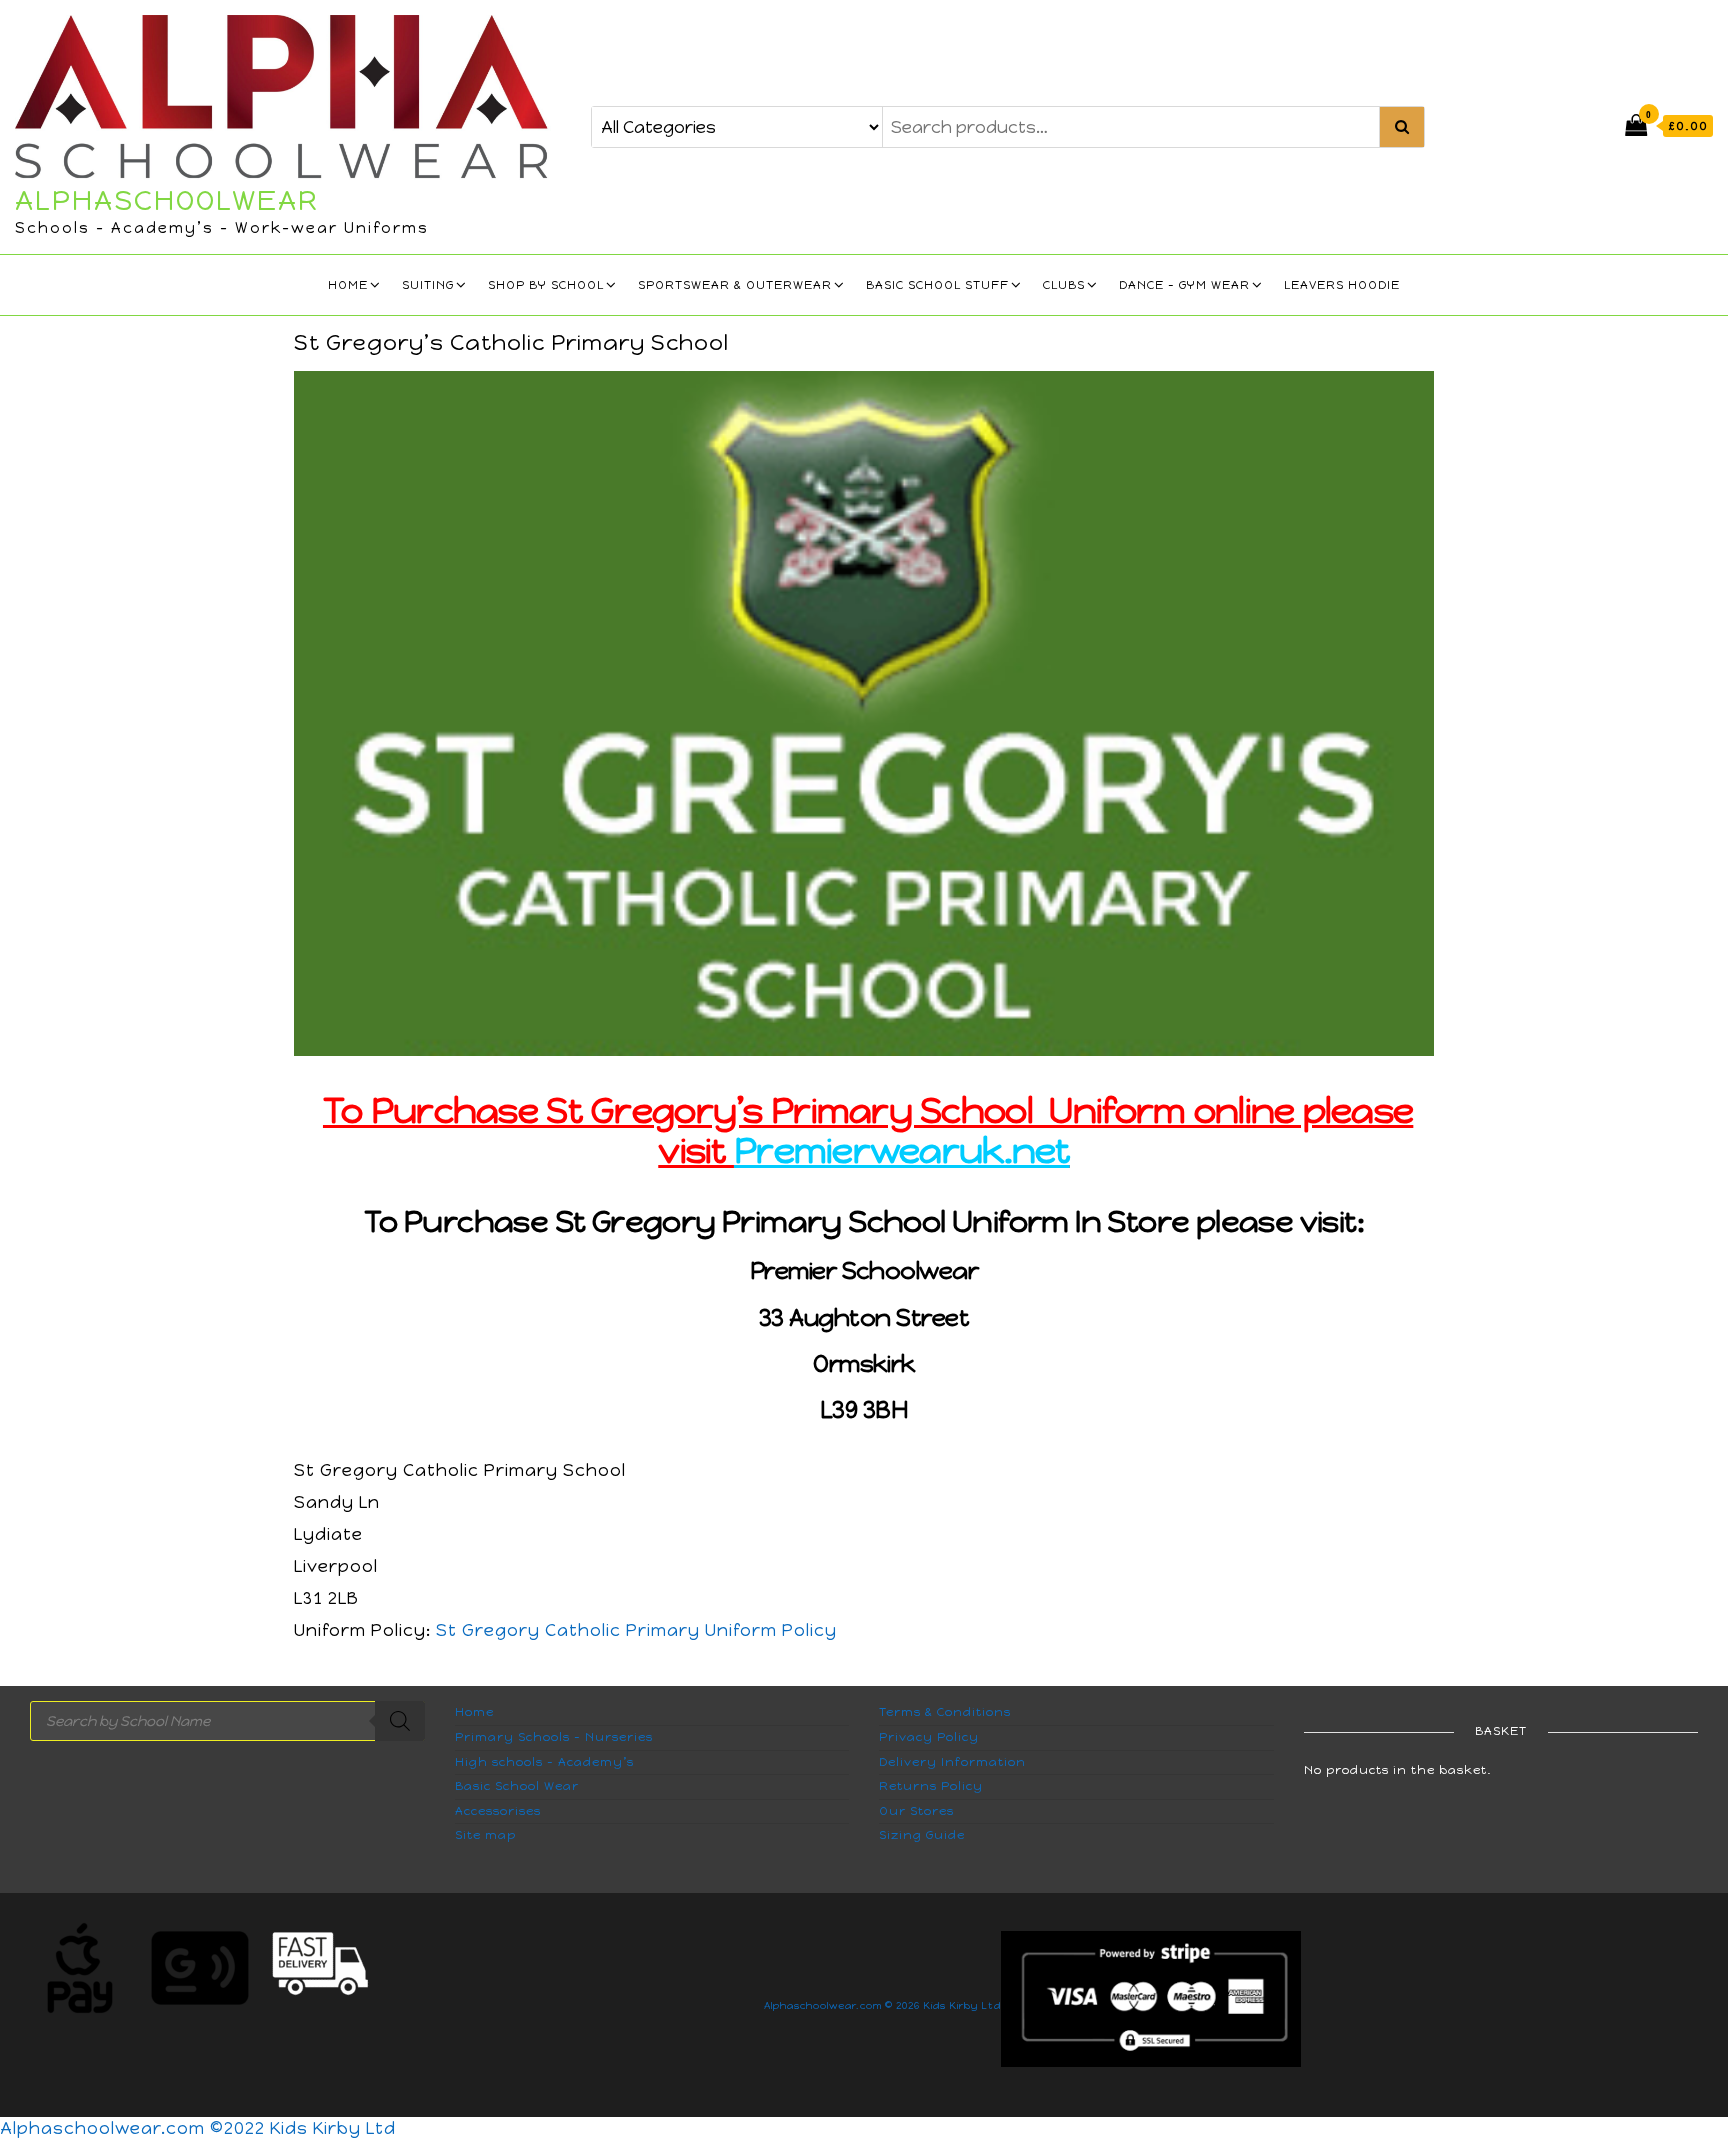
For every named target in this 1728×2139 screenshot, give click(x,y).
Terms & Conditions (945, 1712)
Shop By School (546, 285)
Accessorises (498, 1811)
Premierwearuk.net (902, 1150)
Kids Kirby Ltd (333, 2128)
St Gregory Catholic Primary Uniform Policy (636, 1630)
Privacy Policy (929, 1737)
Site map (485, 1835)
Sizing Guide (922, 1835)
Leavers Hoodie (1342, 285)
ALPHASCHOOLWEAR (167, 200)
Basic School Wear (517, 1786)
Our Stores (916, 1811)
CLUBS (1064, 285)
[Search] (400, 1721)
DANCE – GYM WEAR (1184, 285)
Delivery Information (952, 1762)
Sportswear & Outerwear (735, 285)
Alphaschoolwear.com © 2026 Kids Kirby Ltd (882, 2005)
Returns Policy (931, 1786)
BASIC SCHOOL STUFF (937, 285)
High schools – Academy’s (544, 1762)
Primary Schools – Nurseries (554, 1737)
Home (348, 285)
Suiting (428, 285)
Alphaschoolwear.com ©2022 (135, 2128)
